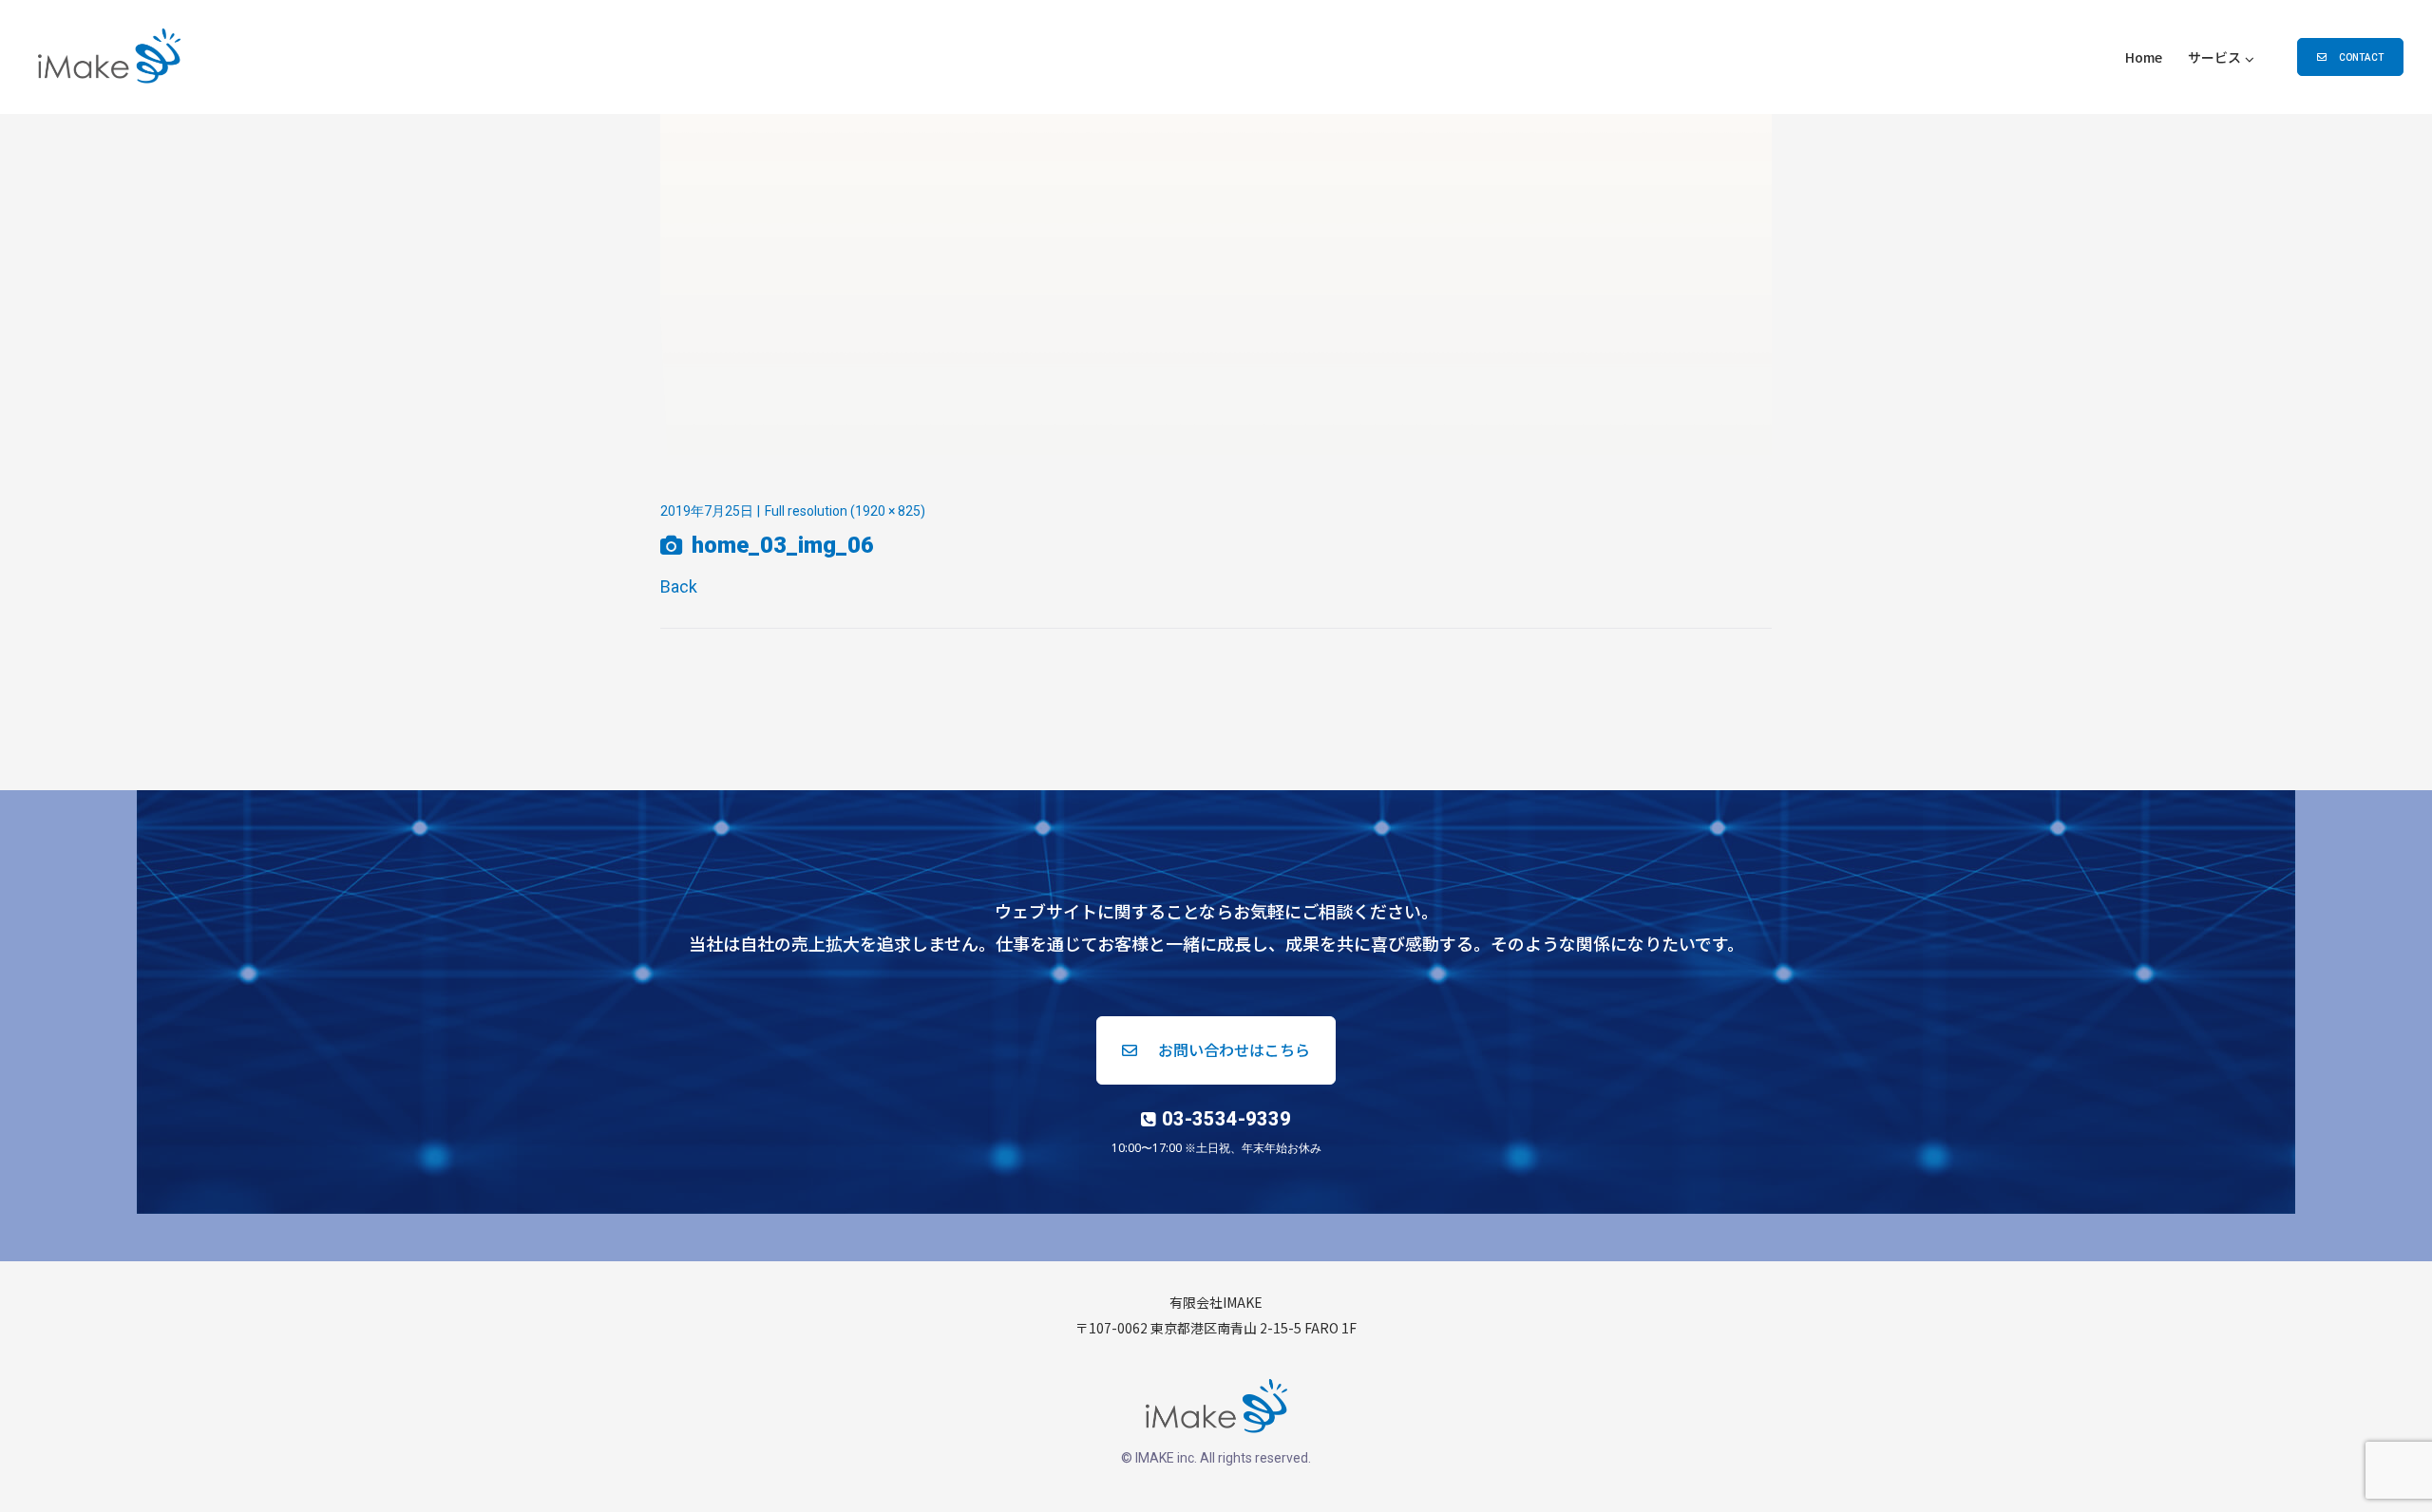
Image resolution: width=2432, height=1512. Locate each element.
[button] (2350, 57)
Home (2144, 57)
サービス (2214, 57)
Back (679, 586)
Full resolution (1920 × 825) (845, 511)
